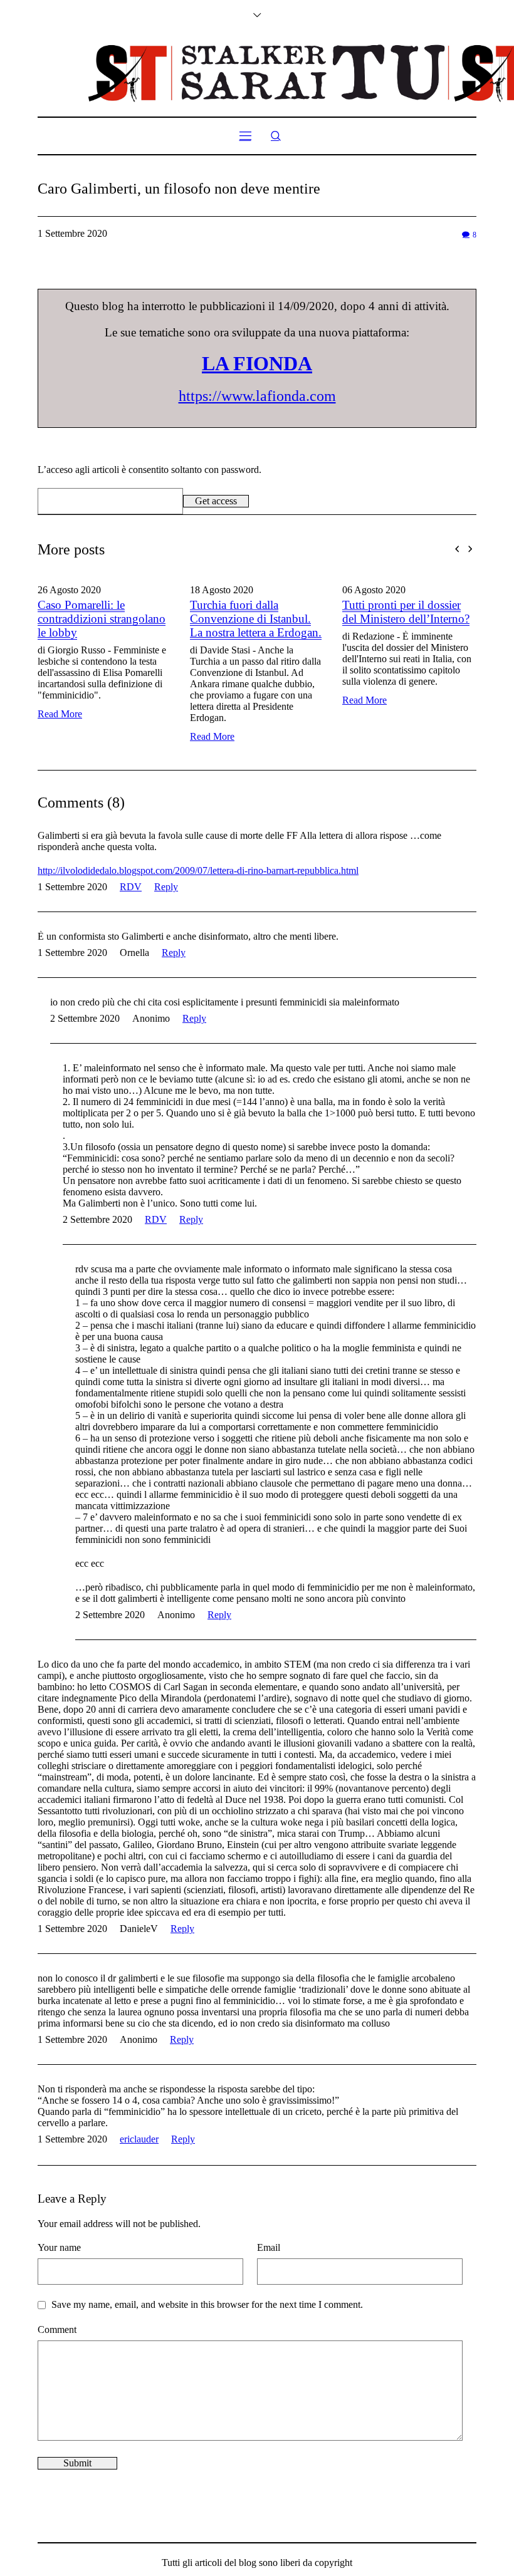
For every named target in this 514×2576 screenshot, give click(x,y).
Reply (166, 887)
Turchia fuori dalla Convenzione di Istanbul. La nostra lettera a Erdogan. (123, 619)
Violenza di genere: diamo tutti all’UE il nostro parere (426, 612)
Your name (59, 2247)
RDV (131, 887)
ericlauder (139, 2139)
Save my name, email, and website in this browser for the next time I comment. (207, 2304)
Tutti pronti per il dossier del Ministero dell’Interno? (273, 612)
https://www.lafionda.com (257, 396)
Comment (57, 2329)
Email (269, 2247)
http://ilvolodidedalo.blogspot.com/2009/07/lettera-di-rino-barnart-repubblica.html (198, 870)
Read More (79, 736)
